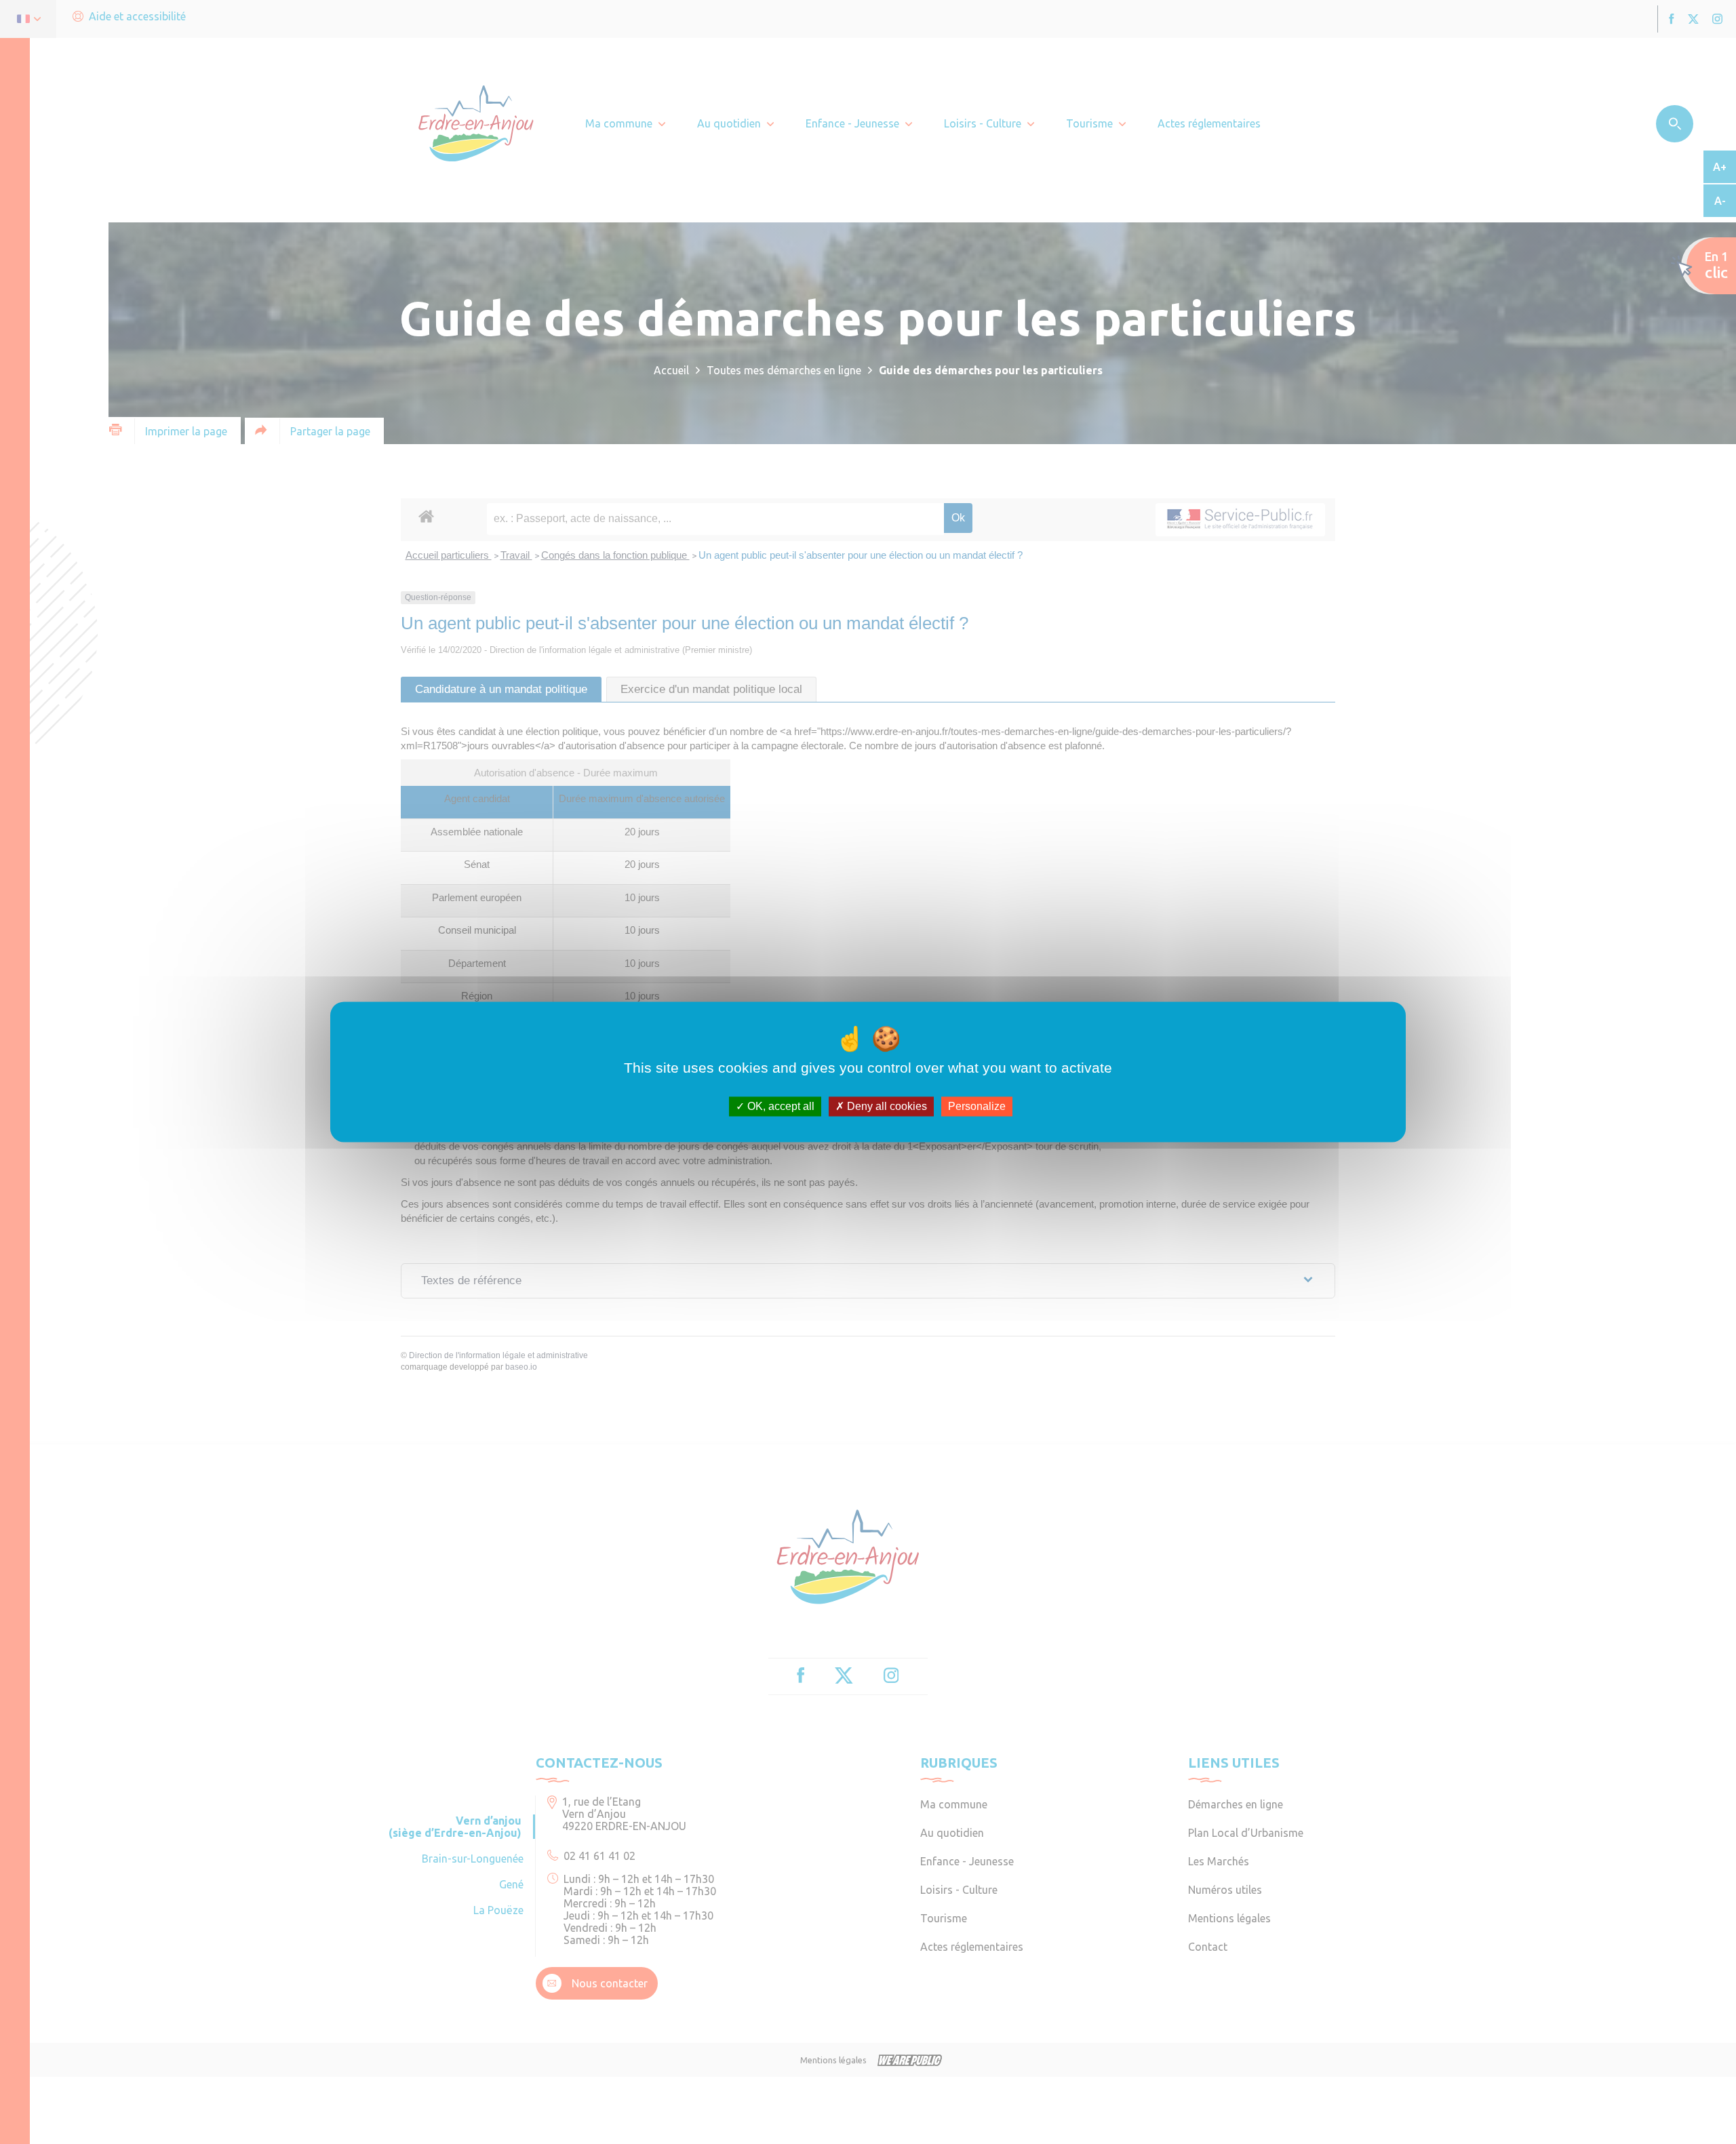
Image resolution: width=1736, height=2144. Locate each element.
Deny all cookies (886, 1106)
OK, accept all (780, 1106)
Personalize (977, 1106)
